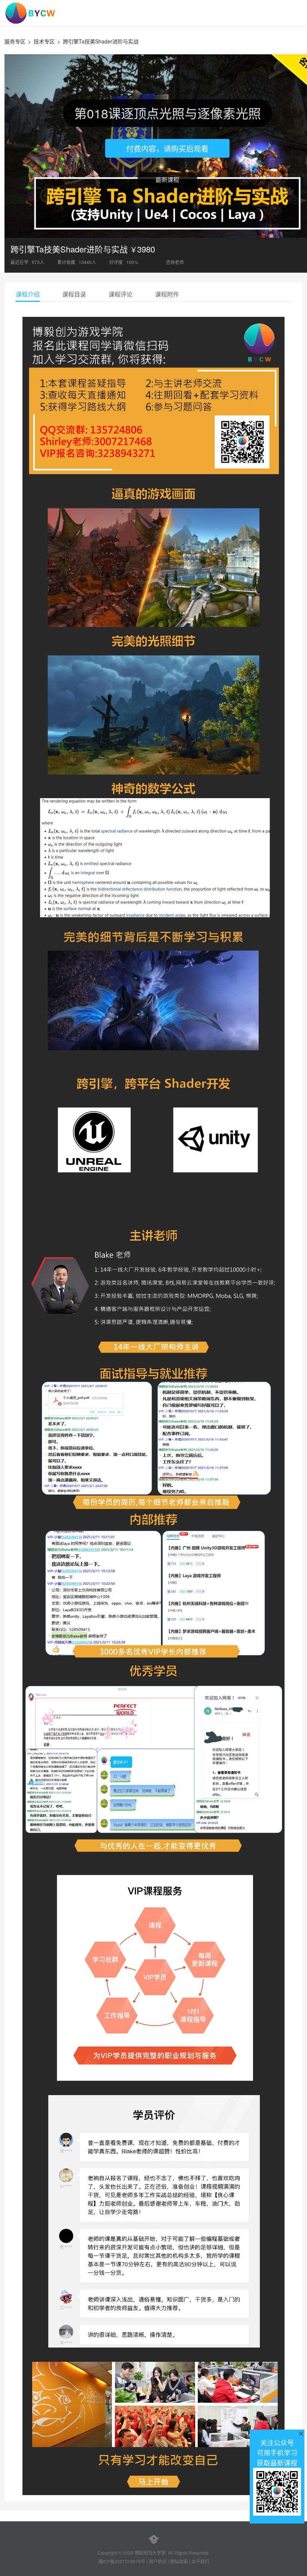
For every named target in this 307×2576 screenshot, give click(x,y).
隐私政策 (179, 2561)
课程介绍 (28, 294)
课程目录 (74, 294)
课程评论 (121, 294)
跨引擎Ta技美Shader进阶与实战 (101, 41)
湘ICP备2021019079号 (122, 2561)
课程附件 (167, 294)
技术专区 (44, 41)
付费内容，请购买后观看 (167, 149)
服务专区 (15, 41)
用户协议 (158, 2561)
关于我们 (200, 2561)
